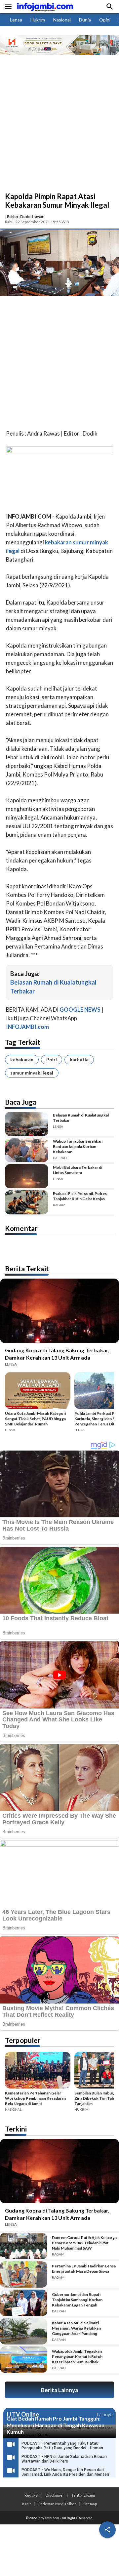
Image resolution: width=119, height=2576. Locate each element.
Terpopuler (23, 2040)
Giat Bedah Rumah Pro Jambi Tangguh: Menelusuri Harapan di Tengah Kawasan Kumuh (56, 2425)
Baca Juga (21, 1102)
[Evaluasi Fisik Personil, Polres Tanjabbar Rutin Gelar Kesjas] (27, 1202)
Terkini (16, 2129)
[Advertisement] (59, 129)
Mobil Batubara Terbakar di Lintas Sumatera (78, 1170)
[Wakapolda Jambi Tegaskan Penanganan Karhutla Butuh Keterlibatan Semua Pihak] (24, 2360)
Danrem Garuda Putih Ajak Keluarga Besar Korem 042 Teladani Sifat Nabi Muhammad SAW (84, 2243)
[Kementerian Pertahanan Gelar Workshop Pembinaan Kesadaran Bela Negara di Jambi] (38, 2071)
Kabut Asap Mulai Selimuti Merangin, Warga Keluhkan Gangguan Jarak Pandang (76, 2328)
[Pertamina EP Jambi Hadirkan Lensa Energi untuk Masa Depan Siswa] (24, 2274)
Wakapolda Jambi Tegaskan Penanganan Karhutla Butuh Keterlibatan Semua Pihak (77, 2357)
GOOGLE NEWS (80, 1010)
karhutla (79, 1059)
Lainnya (105, 2414)
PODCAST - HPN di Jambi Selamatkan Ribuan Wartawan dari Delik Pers (64, 2459)
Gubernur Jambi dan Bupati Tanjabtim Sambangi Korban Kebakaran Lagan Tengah (77, 2300)
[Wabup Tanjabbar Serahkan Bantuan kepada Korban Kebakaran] (27, 1150)
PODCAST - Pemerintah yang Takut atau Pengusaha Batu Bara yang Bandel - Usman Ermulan (62, 2448)
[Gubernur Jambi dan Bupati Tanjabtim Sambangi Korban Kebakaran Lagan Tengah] (24, 2303)
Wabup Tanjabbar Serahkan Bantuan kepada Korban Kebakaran (78, 1146)
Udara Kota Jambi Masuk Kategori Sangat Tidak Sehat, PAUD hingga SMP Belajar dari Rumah (36, 1419)
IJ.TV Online (23, 2415)
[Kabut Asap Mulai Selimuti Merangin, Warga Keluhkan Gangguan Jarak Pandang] (24, 2331)
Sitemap (90, 2504)
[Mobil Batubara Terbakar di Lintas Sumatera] (27, 1176)
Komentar (21, 1228)
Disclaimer (55, 2495)
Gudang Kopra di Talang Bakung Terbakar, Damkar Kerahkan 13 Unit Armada (57, 1354)
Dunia (85, 20)
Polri (52, 1059)
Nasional (62, 20)
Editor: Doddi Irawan (26, 216)
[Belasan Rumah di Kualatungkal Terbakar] (27, 1124)
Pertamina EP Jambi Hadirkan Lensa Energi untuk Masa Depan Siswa (84, 2269)
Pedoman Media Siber (57, 2504)
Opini (105, 20)
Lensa (16, 20)
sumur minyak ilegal (32, 1073)
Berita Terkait (27, 1268)
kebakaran (22, 1059)
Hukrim (38, 20)
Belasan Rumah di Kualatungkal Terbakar (81, 1118)
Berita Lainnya (59, 2390)
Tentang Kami (83, 2495)
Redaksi (31, 2495)
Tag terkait (23, 1042)
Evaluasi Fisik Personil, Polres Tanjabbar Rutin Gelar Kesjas (80, 1196)
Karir (27, 2504)
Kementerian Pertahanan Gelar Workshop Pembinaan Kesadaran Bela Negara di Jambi (35, 2098)
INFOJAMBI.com (27, 1027)
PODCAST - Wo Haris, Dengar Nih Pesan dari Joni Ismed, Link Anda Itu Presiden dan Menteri (65, 2472)
